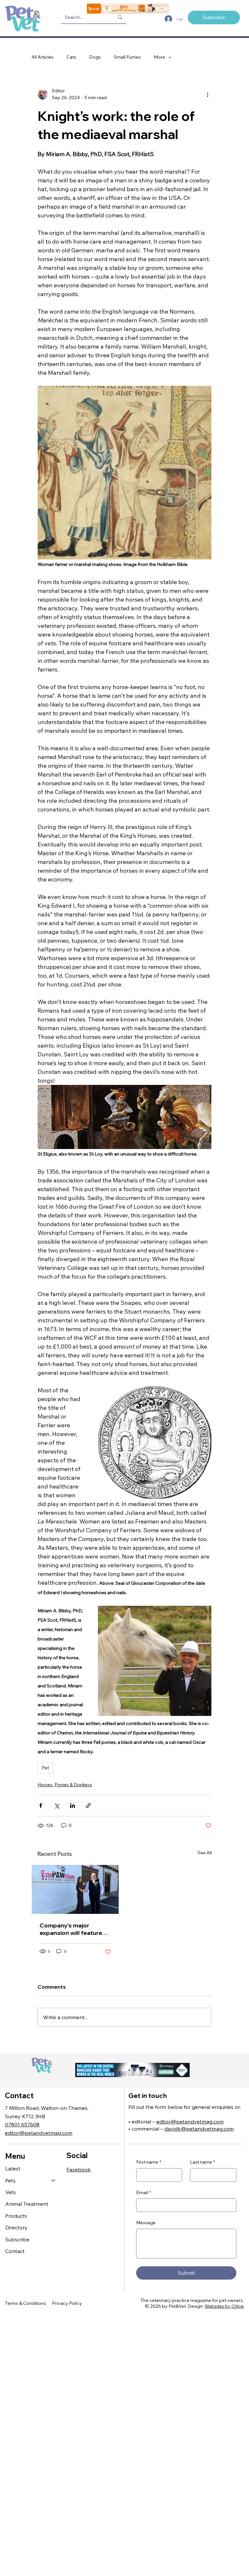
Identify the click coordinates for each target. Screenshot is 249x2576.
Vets (11, 2192)
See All (205, 1853)
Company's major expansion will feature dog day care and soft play (71, 1929)
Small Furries (127, 57)
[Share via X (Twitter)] (57, 1805)
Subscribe (17, 2239)
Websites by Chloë (224, 2306)
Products (16, 2216)
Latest (13, 2168)
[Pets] (53, 2180)
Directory (16, 2227)
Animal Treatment (27, 2204)
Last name (202, 2162)
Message (146, 2223)
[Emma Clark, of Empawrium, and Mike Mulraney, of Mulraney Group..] (75, 1889)
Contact (15, 2251)
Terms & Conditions (25, 2303)
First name (149, 2162)
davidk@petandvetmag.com (199, 2129)
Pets (10, 2180)
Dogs (95, 57)
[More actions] (207, 94)
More (159, 57)
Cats (71, 57)
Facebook (79, 2169)
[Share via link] (88, 1805)
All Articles (42, 57)
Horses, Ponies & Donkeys (65, 1785)
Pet (45, 1768)
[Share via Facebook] (41, 1805)
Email (143, 2192)
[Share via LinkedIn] (72, 1805)
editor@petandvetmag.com (39, 2133)
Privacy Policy (67, 2303)
